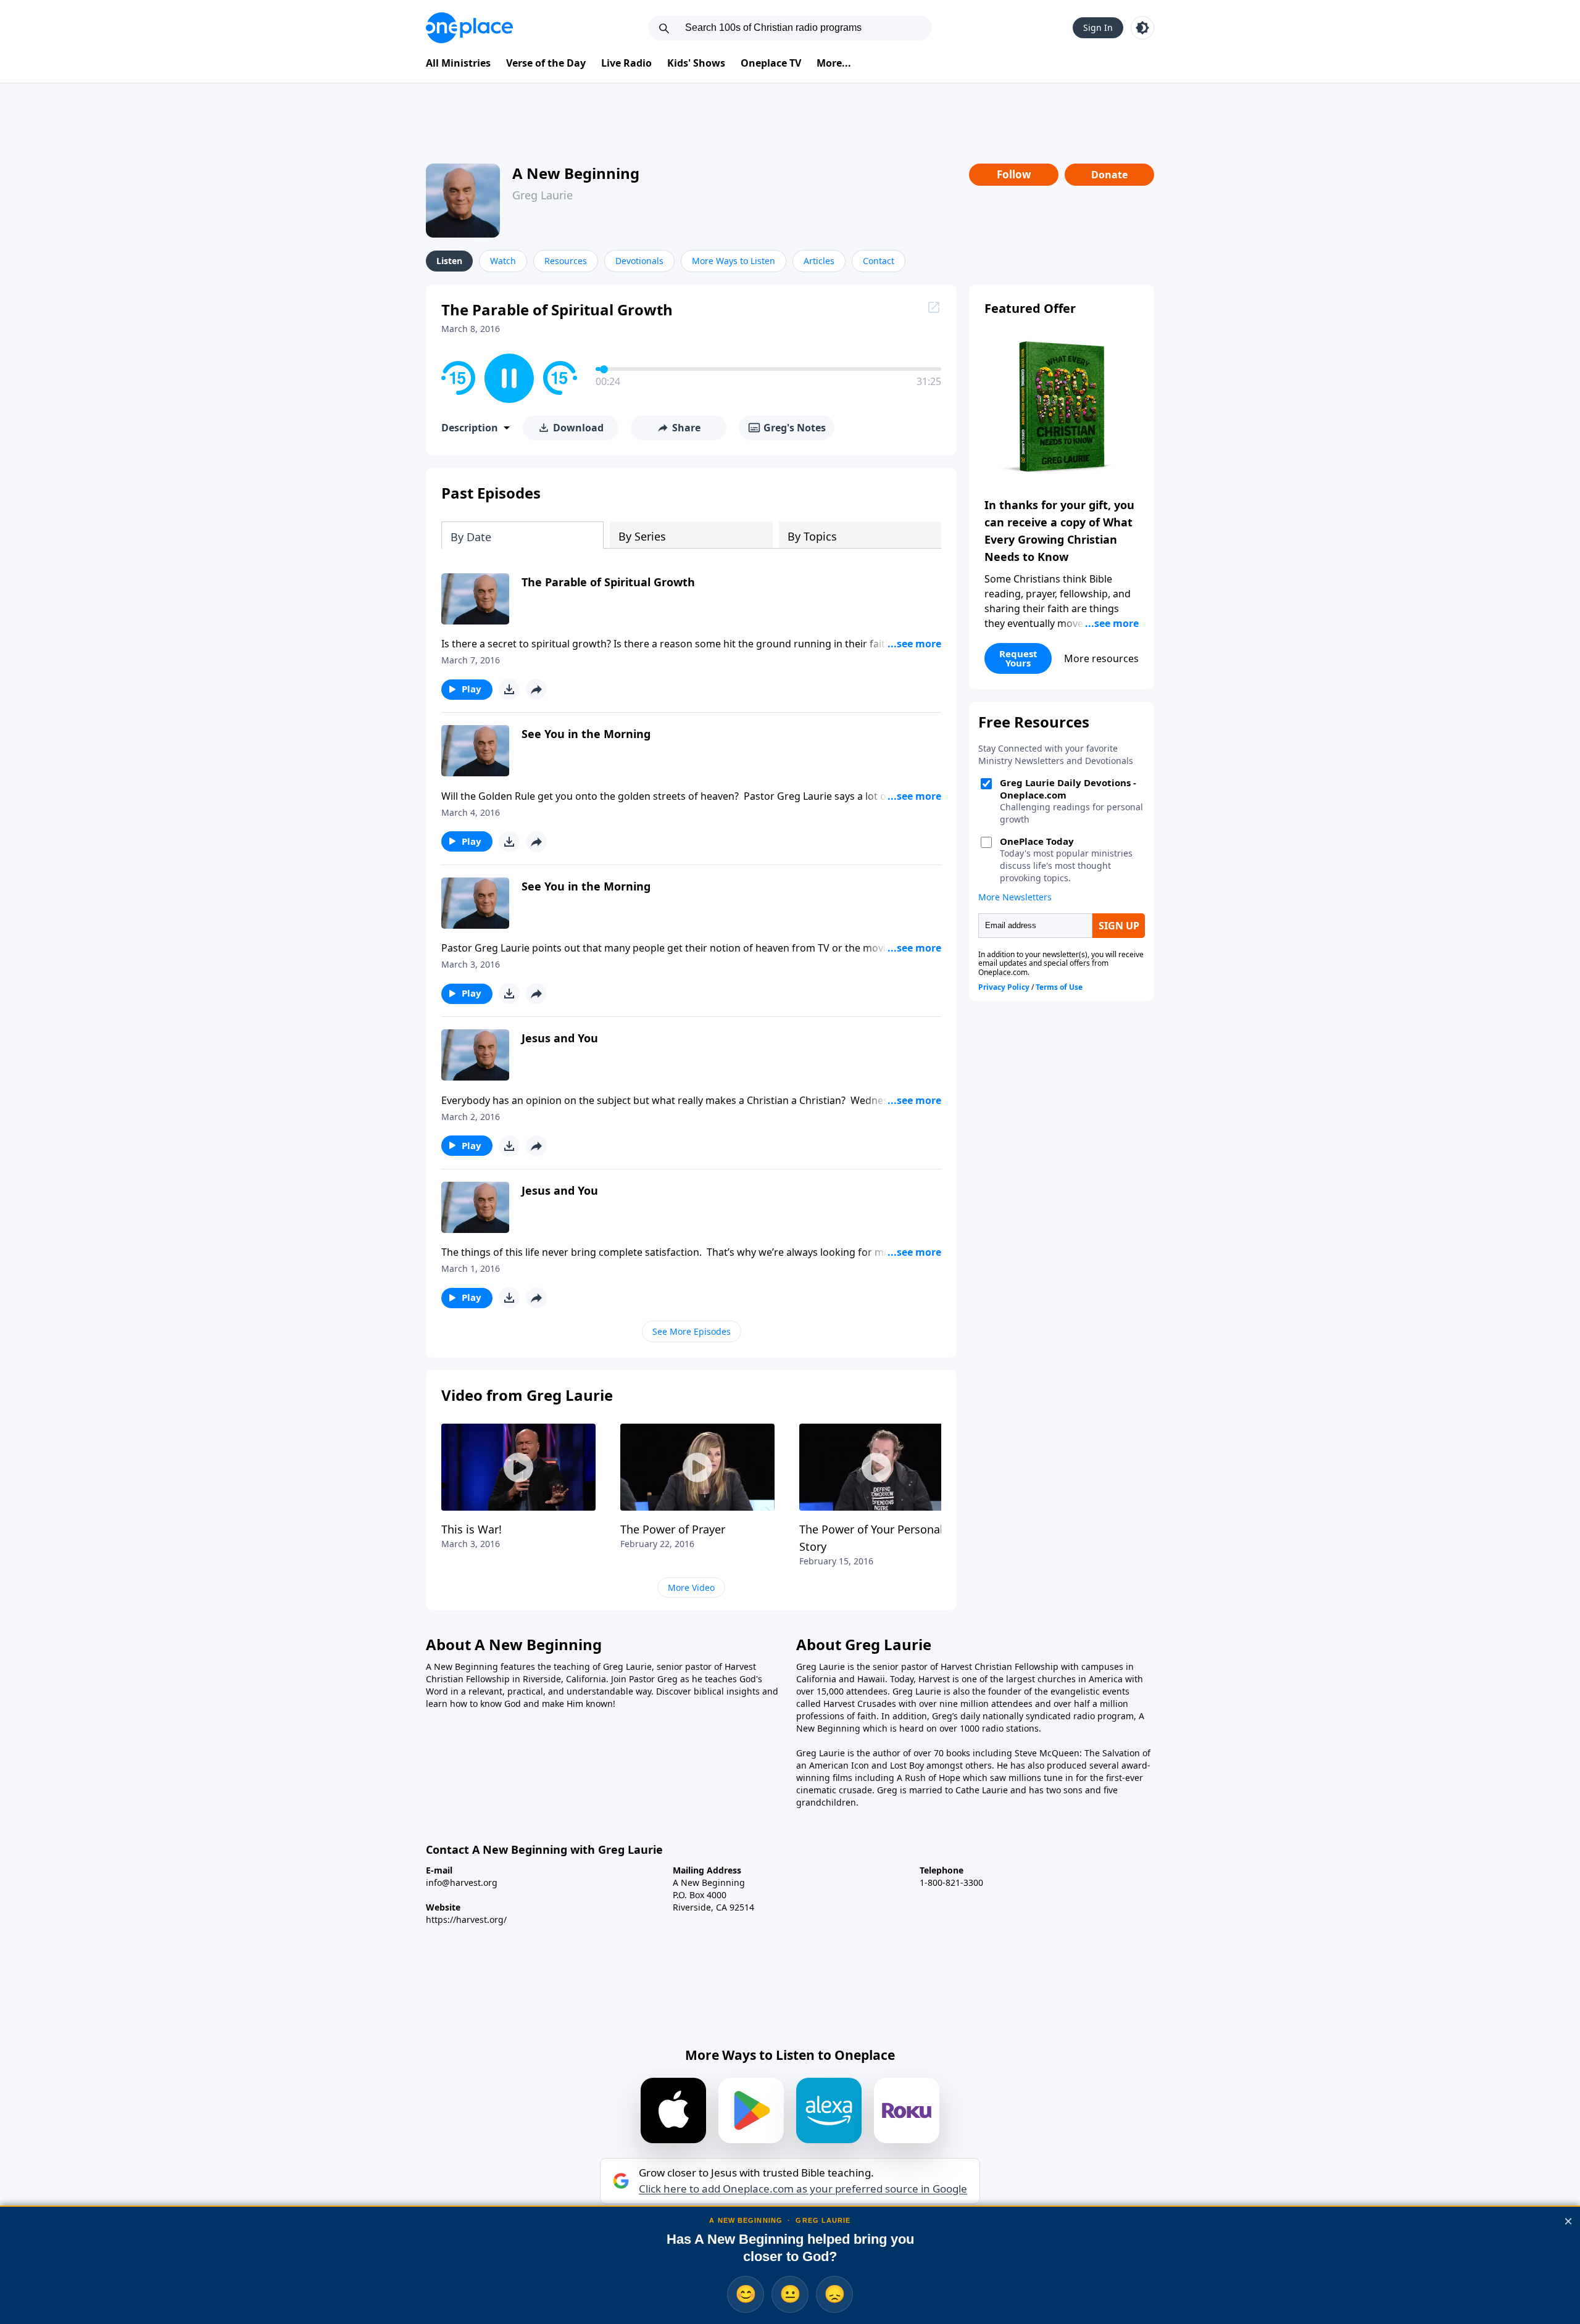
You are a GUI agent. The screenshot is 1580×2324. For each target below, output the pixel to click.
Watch (503, 261)
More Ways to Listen (734, 261)
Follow (1014, 174)
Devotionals (639, 261)
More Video (691, 1587)
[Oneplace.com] (469, 28)
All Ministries (458, 63)
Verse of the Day (546, 63)
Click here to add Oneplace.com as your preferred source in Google (803, 2189)
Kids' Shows (696, 63)
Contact (879, 261)
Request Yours (1018, 658)
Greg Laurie (543, 195)
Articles (819, 261)
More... (834, 63)
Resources (566, 261)
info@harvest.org (462, 1882)
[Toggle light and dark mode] (1142, 28)
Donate (1109, 175)
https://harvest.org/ (466, 1919)
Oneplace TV (771, 63)
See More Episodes (692, 1331)
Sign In (1098, 27)
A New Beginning (576, 173)
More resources (1101, 658)
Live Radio (626, 63)
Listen (449, 261)
